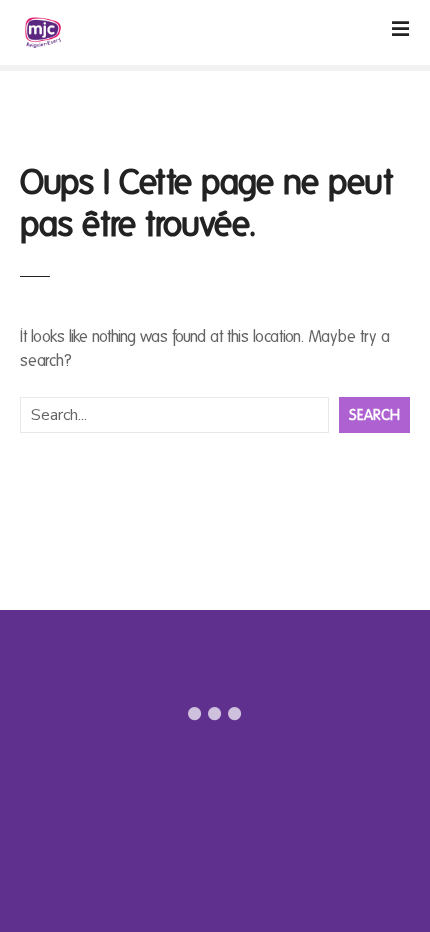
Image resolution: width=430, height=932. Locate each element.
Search (374, 415)
